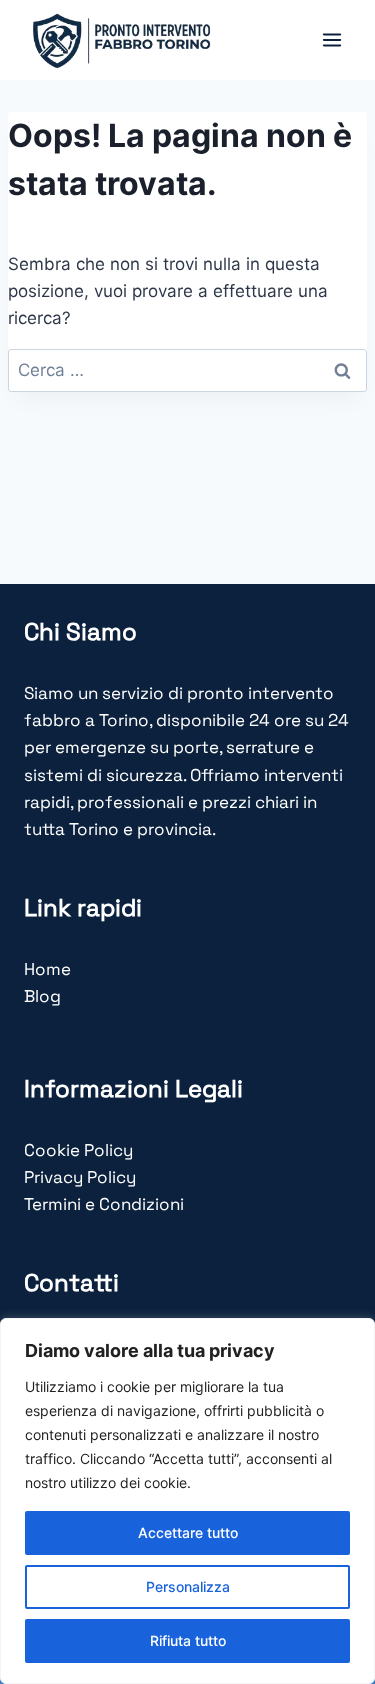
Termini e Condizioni (104, 1204)
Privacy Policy (80, 1177)
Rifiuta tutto (188, 1640)
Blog (42, 996)
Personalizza (188, 1586)
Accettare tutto (188, 1532)
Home (47, 969)
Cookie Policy (78, 1150)
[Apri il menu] (331, 39)
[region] (187, 1501)
